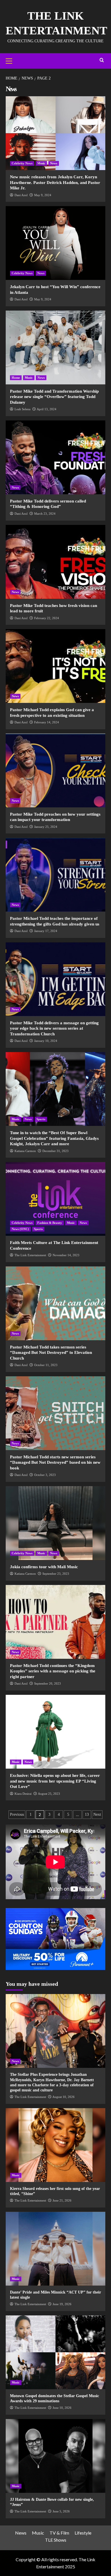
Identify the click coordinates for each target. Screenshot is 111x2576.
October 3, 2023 (45, 1475)
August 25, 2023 (49, 1794)
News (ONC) (20, 1229)
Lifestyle (83, 2533)
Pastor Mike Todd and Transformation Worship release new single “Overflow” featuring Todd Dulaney (54, 397)
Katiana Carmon (25, 1151)
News (54, 163)
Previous (17, 1814)
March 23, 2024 (45, 514)
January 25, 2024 (46, 827)
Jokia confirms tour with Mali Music (44, 1567)
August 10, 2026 (63, 2097)
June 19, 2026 (62, 2304)
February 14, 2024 (47, 722)
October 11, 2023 (46, 1365)
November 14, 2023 (66, 1255)
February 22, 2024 (47, 618)
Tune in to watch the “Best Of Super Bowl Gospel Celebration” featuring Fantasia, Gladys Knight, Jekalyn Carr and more (54, 1138)
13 (87, 1814)
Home (16, 378)
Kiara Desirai (23, 1794)
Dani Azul (21, 195)
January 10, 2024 (46, 1041)
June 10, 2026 (62, 2408)
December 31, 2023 (55, 1151)
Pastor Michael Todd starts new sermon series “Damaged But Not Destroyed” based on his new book (55, 1462)
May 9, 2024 (43, 195)
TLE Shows (56, 2540)
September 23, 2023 (56, 1574)
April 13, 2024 (47, 409)
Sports (41, 1119)
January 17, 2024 (46, 931)
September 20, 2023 (48, 1683)
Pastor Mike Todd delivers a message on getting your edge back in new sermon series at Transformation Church (54, 1028)
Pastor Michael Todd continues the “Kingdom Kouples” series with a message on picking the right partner (53, 1671)
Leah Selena (22, 409)
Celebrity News (22, 163)
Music (41, 163)
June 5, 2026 (61, 2511)
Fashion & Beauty (50, 1223)
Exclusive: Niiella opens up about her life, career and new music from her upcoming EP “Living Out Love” (55, 1781)
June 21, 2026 (62, 2200)
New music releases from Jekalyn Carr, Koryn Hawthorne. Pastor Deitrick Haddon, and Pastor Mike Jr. (55, 182)
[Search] (102, 60)
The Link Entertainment (30, 1255)
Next (97, 1814)
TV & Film (59, 2533)
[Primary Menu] (11, 60)
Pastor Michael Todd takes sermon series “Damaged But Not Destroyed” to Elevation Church (51, 1353)
